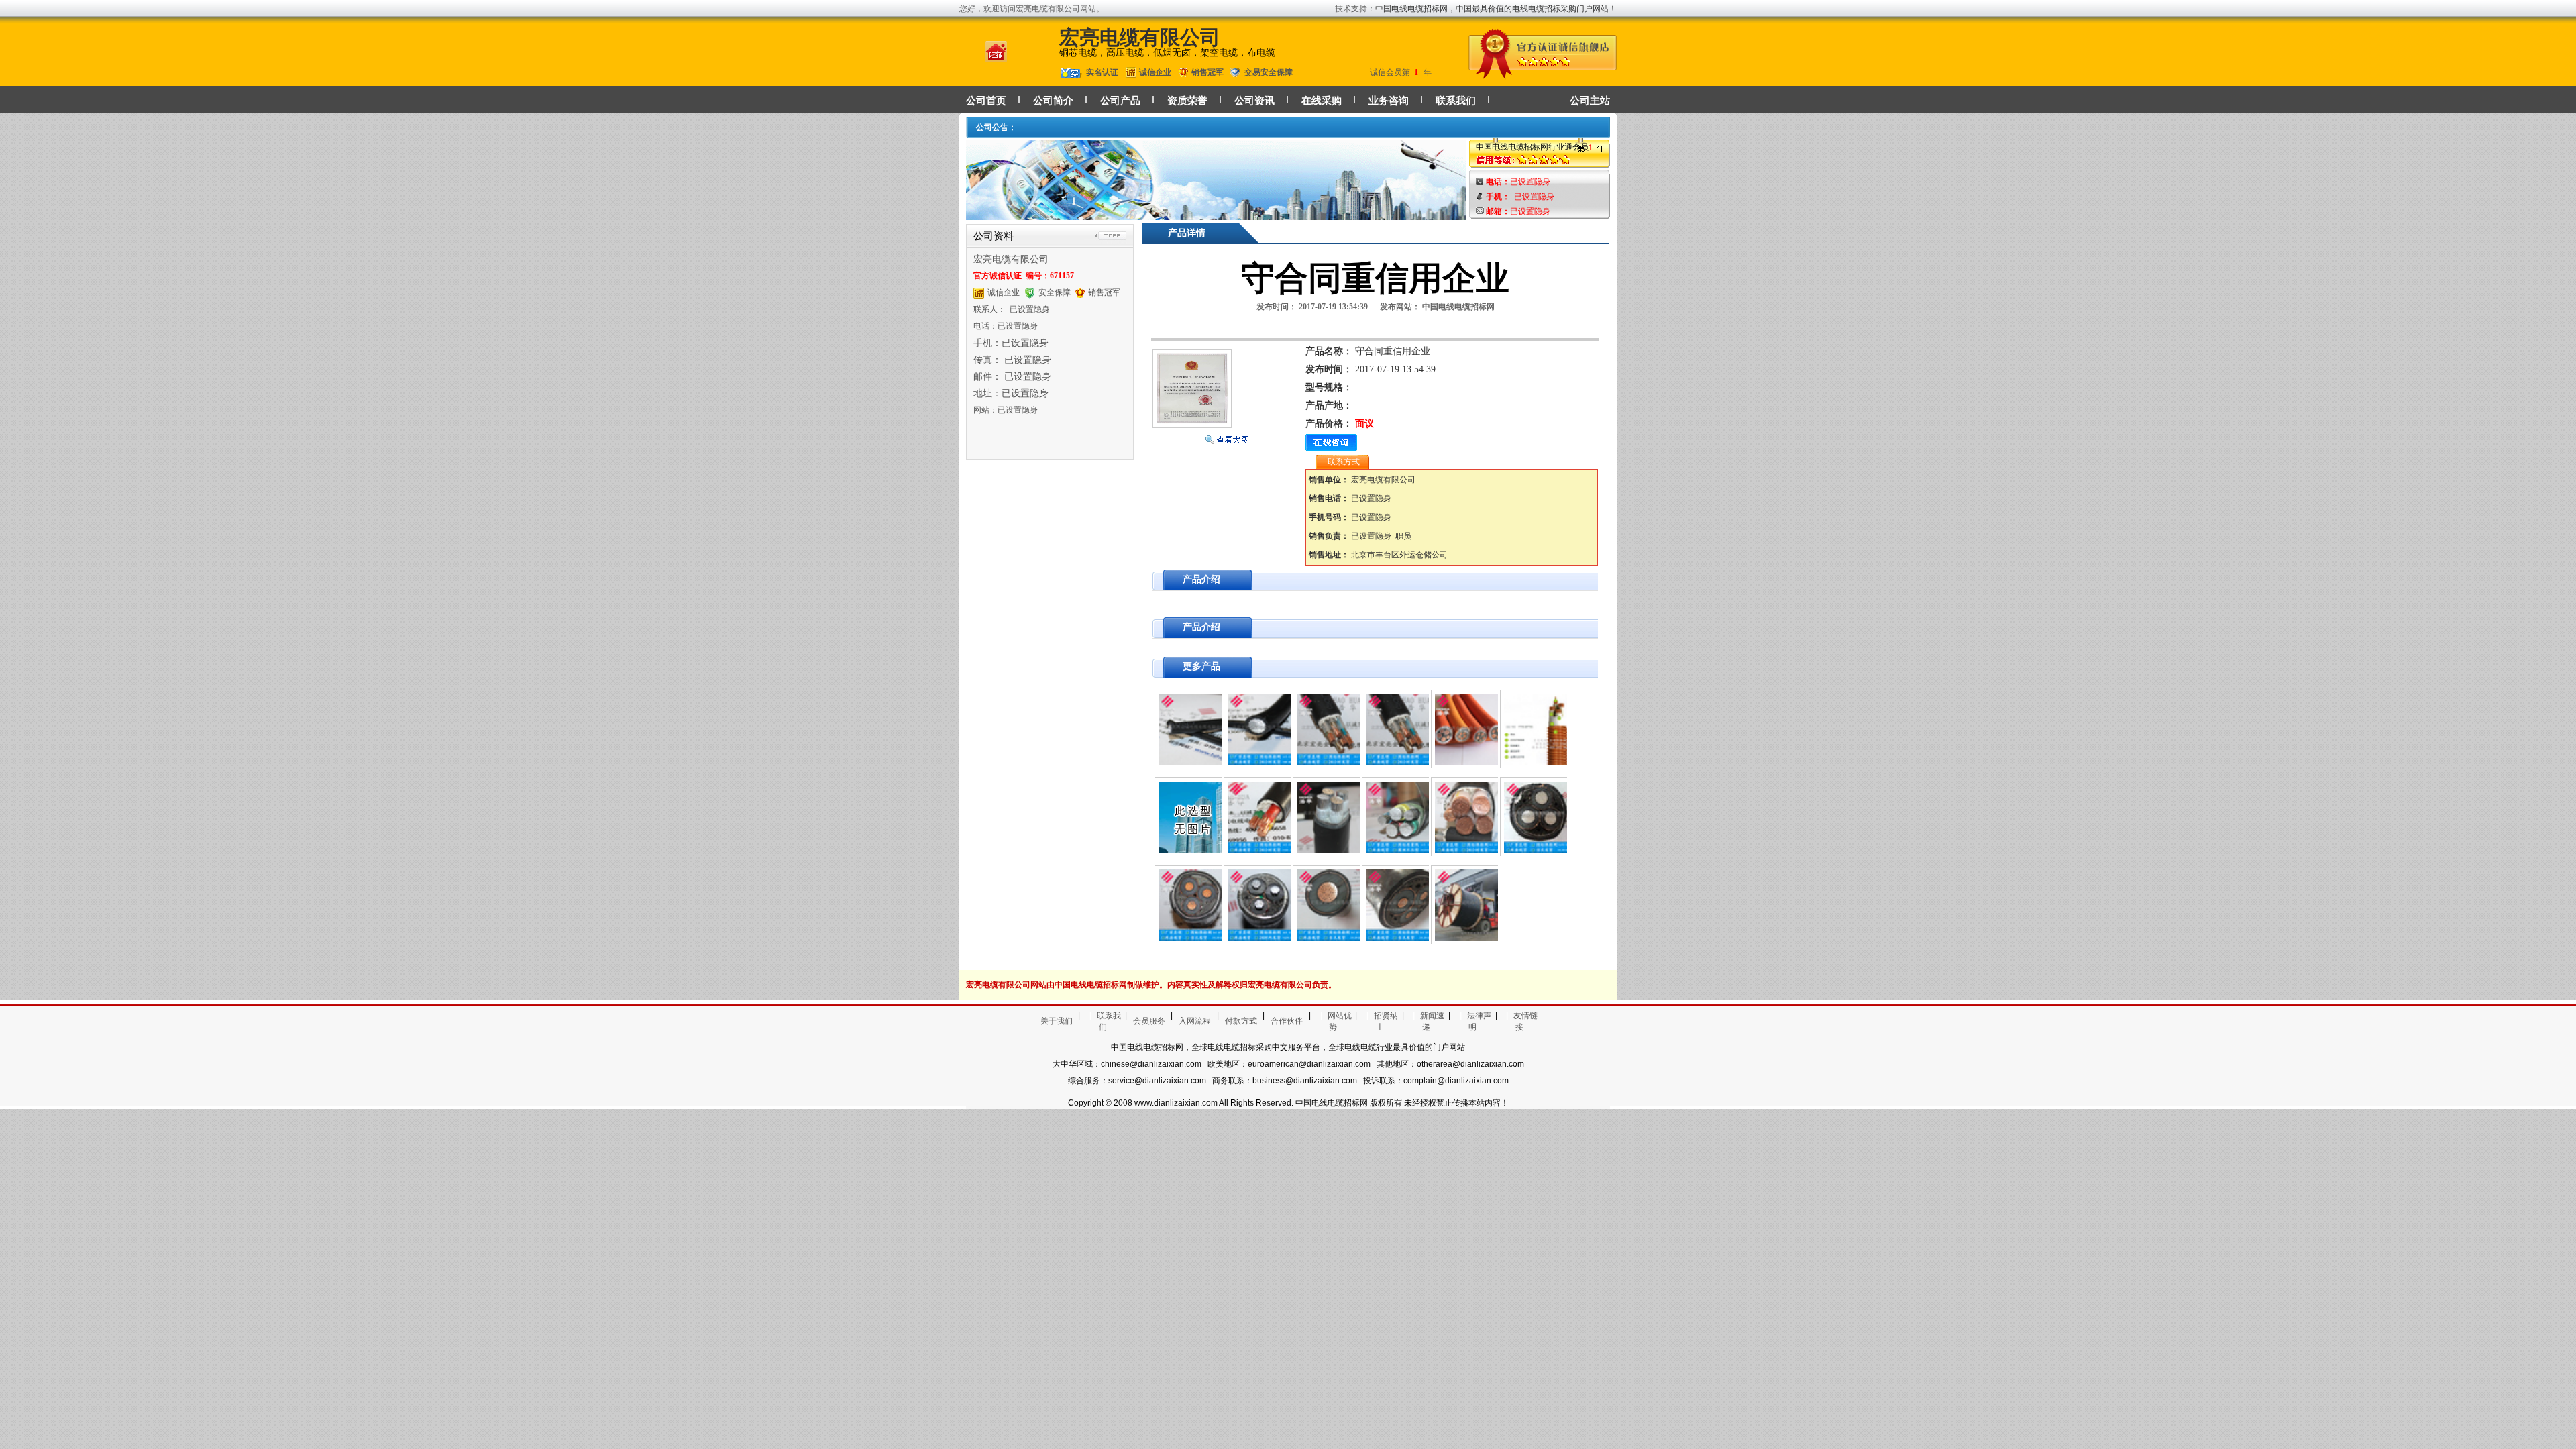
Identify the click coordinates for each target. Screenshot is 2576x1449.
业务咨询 (1389, 101)
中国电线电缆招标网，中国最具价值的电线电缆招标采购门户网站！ (1496, 9)
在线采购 (1322, 101)
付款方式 (1241, 1021)
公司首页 (986, 101)
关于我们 (1057, 1021)
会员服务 (1149, 1021)
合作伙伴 (1287, 1021)
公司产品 (1120, 101)
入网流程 (1195, 1021)
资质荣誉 (1187, 101)
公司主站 (1590, 101)
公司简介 (1053, 101)
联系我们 (1456, 101)
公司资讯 (1254, 101)
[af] (1216, 214)
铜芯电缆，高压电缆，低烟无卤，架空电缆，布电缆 (1167, 53)
